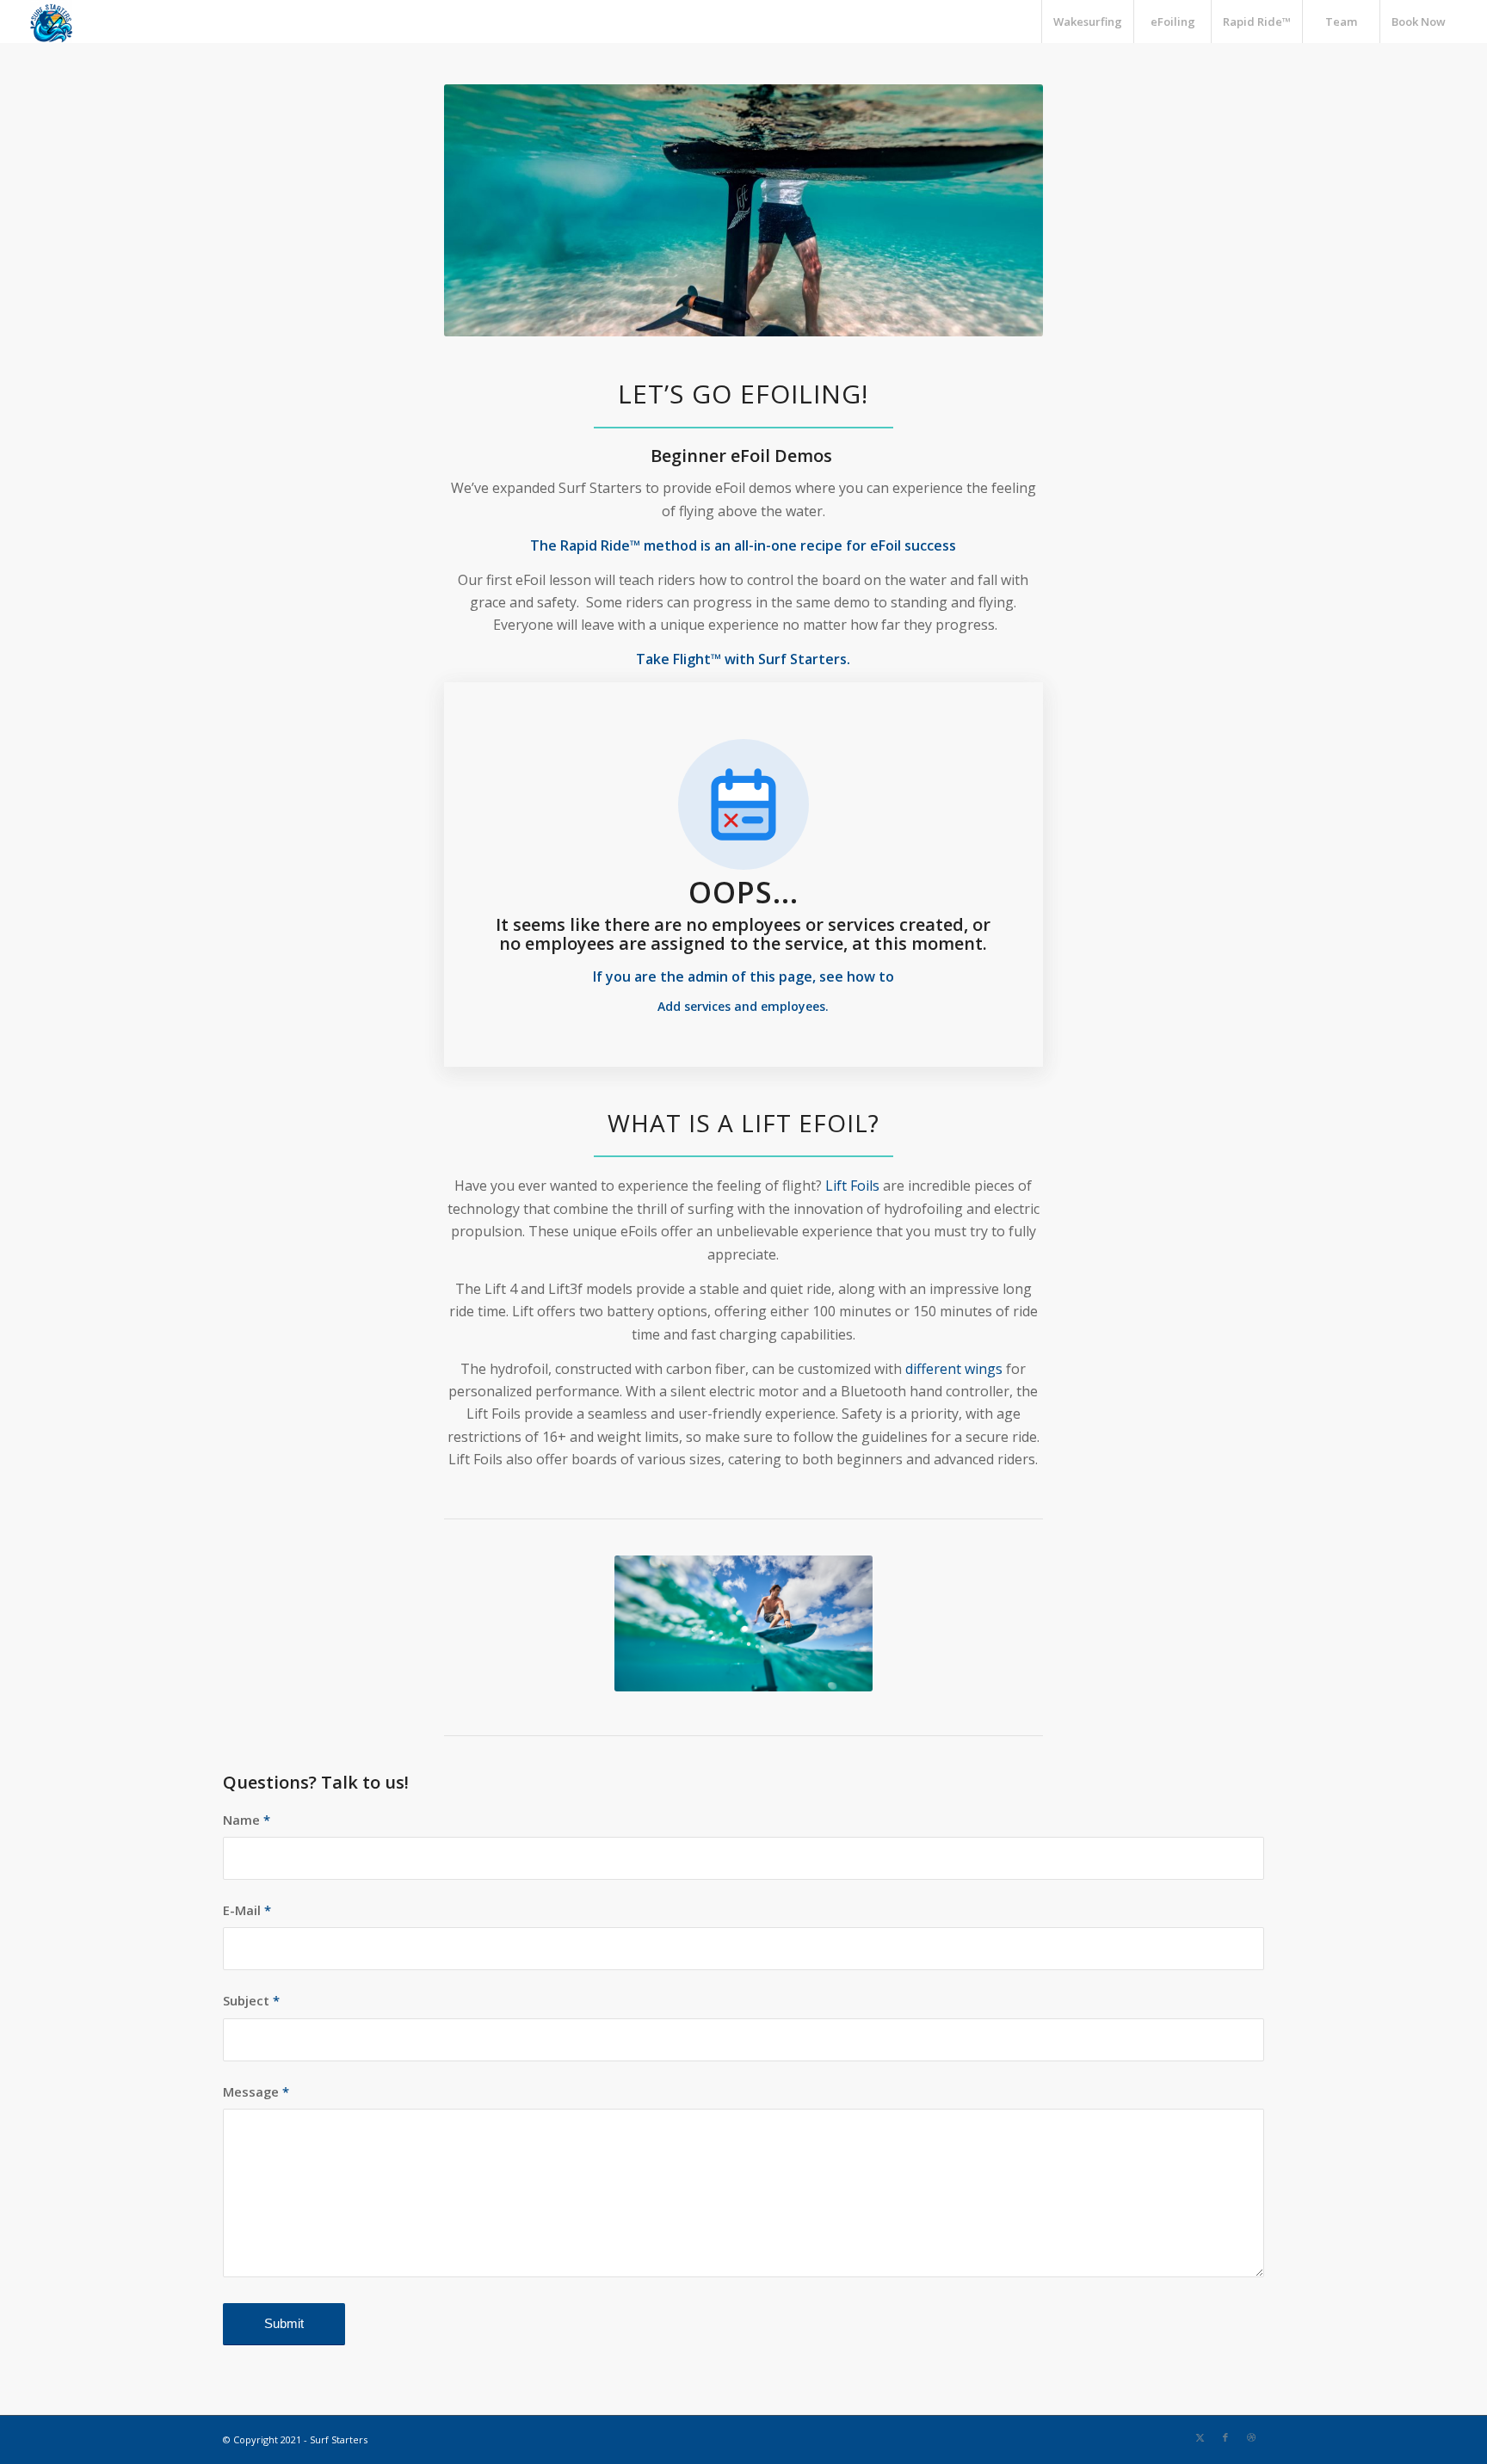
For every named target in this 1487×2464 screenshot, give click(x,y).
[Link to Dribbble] (1251, 2437)
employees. (795, 1006)
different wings (954, 1369)
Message (256, 2091)
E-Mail (247, 1910)
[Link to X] (1200, 2437)
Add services (696, 1006)
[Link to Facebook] (1225, 2437)
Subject (251, 2000)
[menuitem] (1087, 22)
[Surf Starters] (52, 22)
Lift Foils (852, 1186)
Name (247, 1820)
